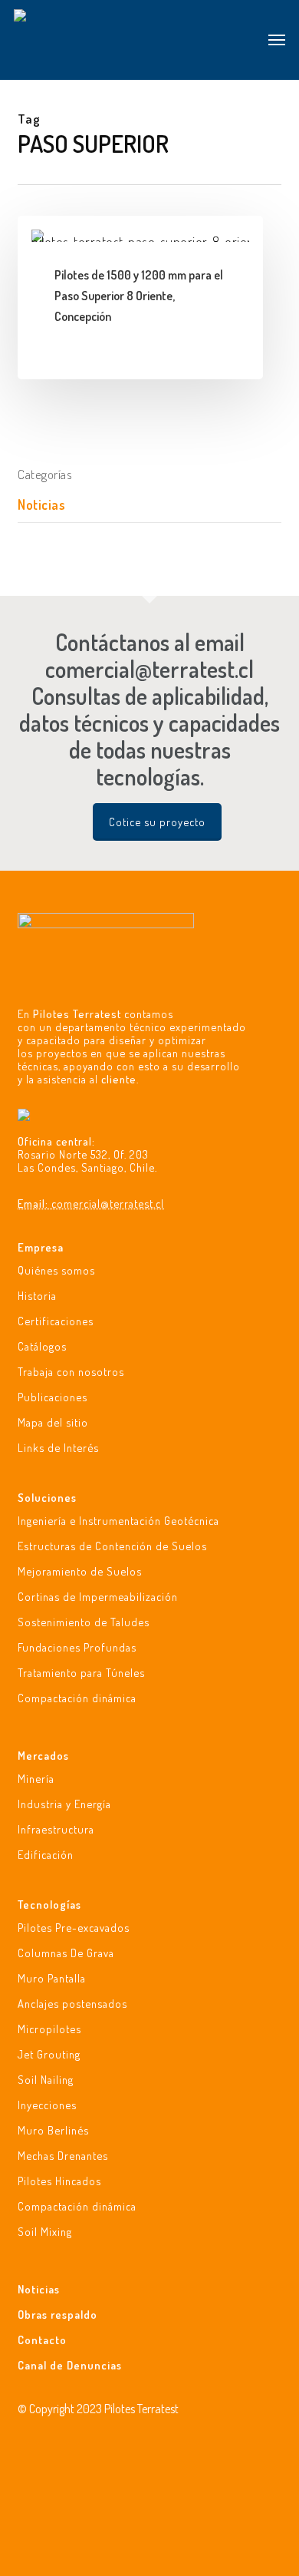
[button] (277, 40)
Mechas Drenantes (63, 2155)
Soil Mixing (45, 2231)
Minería (36, 1779)
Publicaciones (53, 1397)
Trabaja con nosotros (71, 1371)
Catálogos (42, 1346)
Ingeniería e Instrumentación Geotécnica (118, 1521)
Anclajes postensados (72, 2003)
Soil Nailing (46, 2079)
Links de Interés (58, 1447)
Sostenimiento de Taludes (84, 1622)
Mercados (43, 1756)
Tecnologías (49, 1905)
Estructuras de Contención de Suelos (112, 1546)
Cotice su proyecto (157, 822)
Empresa (41, 1247)
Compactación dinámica (77, 1698)
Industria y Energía (64, 1804)
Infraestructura (56, 1829)
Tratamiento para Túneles (81, 1672)
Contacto (42, 2340)
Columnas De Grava (66, 1953)
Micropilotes (49, 2029)
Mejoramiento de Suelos (80, 1571)
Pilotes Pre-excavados (74, 1928)
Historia (37, 1295)
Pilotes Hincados (59, 2181)
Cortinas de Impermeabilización (98, 1596)
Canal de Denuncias (70, 2365)
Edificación (46, 1854)
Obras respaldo (58, 2314)
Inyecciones (47, 2105)
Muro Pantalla (52, 1978)
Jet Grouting (49, 2054)
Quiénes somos (56, 1270)
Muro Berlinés (53, 2130)
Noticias (41, 504)
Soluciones (47, 1498)
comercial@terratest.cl (108, 1203)
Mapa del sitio (53, 1422)
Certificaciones (56, 1321)
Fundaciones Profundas (77, 1647)
